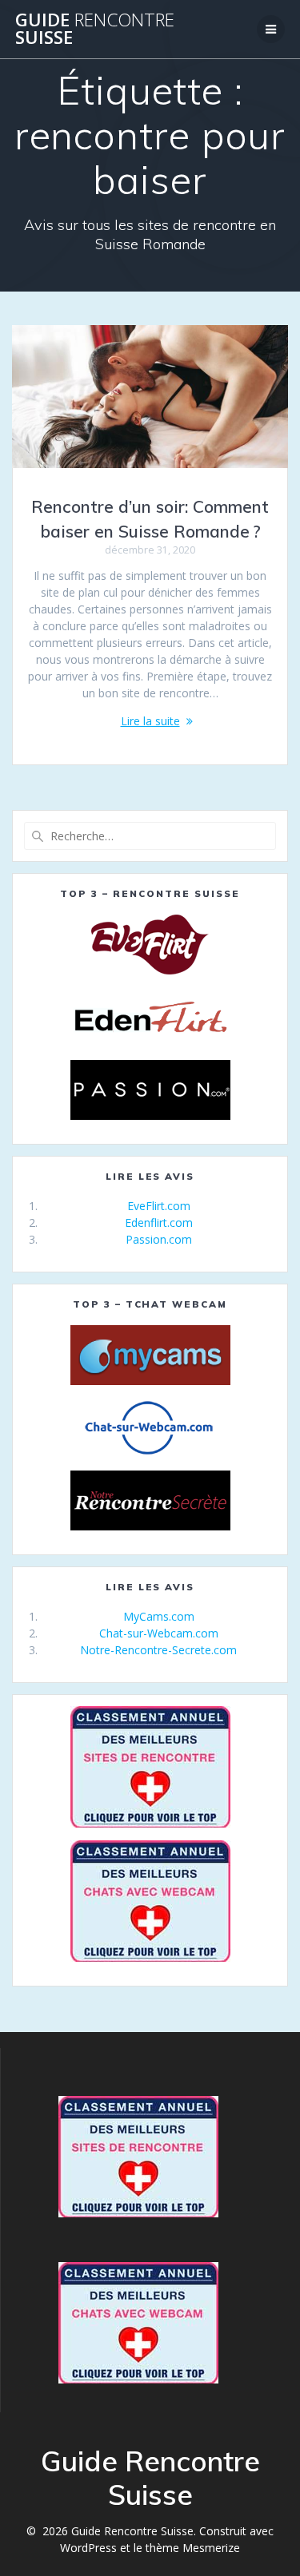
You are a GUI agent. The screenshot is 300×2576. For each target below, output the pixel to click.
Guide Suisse (95, 29)
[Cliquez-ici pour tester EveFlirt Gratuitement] (150, 945)
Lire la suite (150, 721)
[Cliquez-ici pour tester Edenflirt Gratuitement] (150, 1017)
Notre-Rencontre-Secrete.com (158, 1650)
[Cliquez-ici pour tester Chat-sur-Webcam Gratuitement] (150, 1428)
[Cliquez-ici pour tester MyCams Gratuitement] (150, 1355)
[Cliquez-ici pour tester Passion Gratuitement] (150, 1090)
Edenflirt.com (159, 1223)
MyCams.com (159, 1616)
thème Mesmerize (193, 2548)
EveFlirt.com (159, 1206)
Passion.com (159, 1239)
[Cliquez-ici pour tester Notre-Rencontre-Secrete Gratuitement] (150, 1500)
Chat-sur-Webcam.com (159, 1633)
